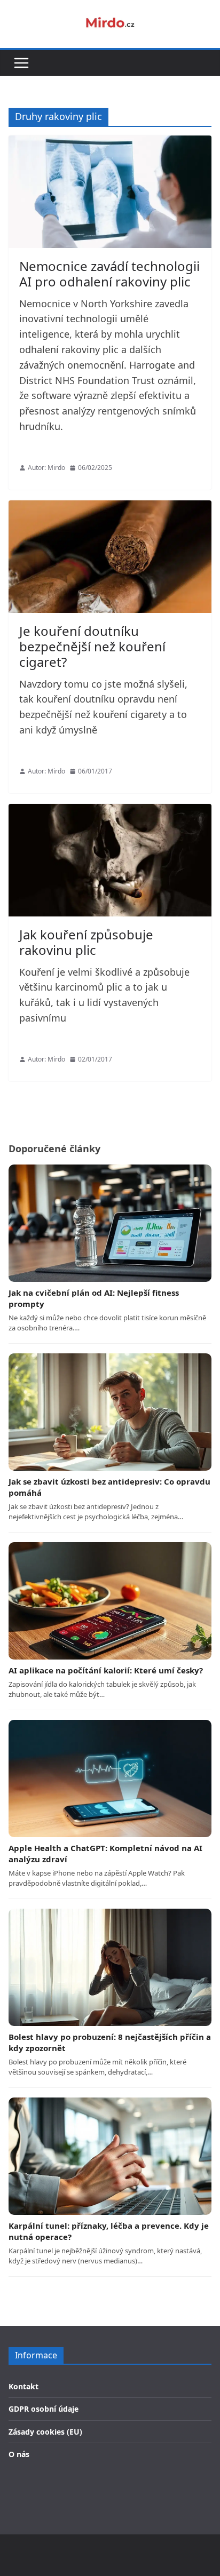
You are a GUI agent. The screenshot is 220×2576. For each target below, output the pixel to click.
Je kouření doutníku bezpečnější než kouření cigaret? (92, 646)
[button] (21, 63)
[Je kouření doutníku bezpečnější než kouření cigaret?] (110, 557)
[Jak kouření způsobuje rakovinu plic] (110, 860)
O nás (19, 2454)
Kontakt (23, 2386)
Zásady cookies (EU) (45, 2432)
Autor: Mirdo (46, 468)
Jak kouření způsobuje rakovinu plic (86, 942)
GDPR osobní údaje (44, 2409)
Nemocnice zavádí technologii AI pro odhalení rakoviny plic (109, 274)
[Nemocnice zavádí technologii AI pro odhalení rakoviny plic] (110, 192)
